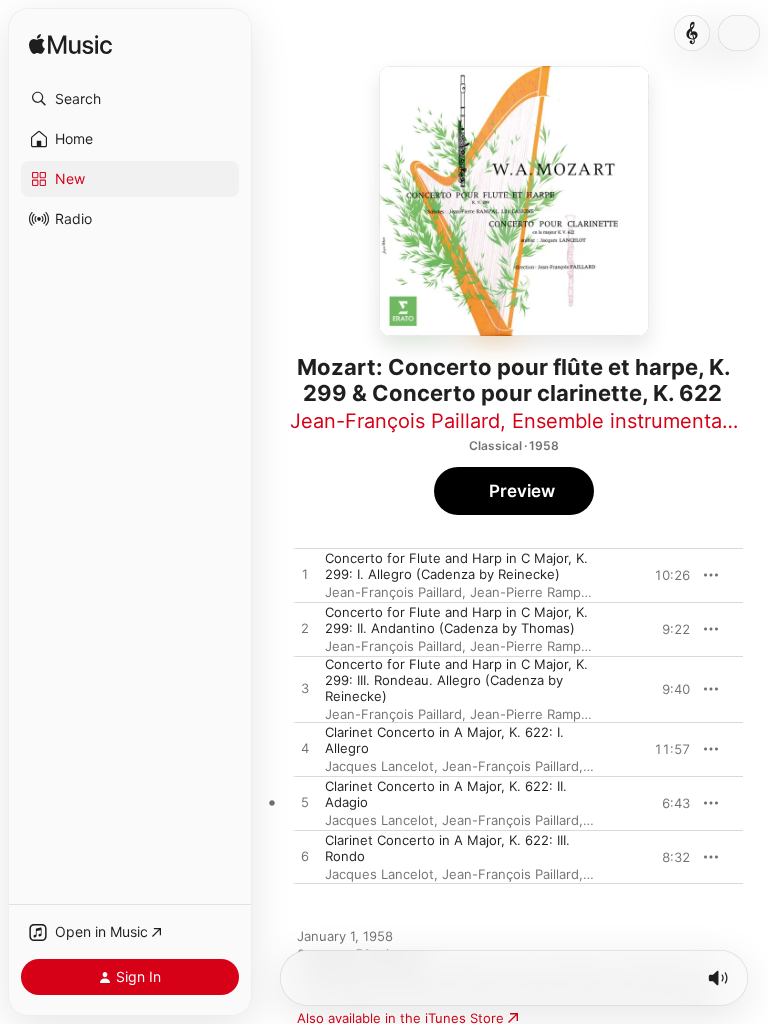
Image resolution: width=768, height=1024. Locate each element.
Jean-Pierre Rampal (530, 592)
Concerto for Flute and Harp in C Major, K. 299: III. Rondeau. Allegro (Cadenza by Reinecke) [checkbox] (456, 680)
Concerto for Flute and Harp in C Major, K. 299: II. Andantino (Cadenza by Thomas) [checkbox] (456, 620)
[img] (70, 45)
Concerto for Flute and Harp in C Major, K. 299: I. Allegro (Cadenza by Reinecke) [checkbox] (456, 566)
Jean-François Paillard (395, 421)
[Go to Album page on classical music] (692, 33)
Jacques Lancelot (379, 766)
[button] (130, 99)
